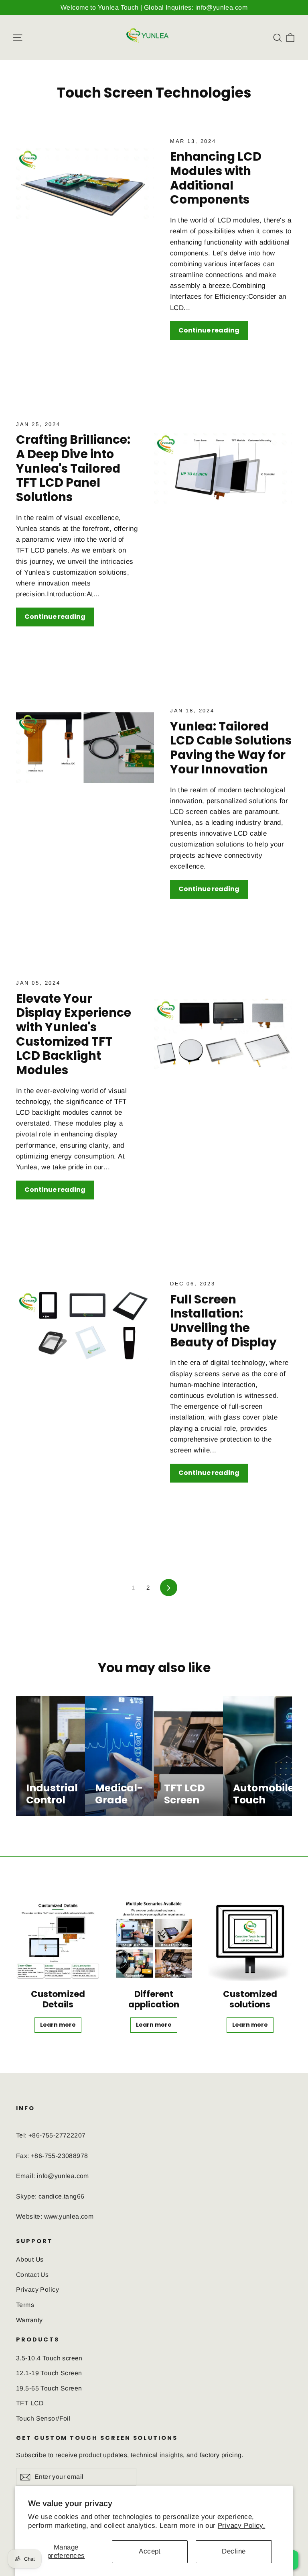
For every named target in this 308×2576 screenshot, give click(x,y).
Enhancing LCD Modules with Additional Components (216, 178)
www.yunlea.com (69, 2216)
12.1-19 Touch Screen (49, 2373)
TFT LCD (30, 2403)
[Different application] (154, 1939)
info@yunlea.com (63, 2176)
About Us (30, 2259)
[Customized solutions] (250, 1939)
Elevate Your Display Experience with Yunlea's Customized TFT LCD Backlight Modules (74, 1034)
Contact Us (32, 2275)
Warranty (29, 2320)
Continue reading (209, 330)
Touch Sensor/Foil (43, 2418)
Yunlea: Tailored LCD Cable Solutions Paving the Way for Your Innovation (231, 748)
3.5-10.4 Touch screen (49, 2358)
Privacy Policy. (241, 2526)
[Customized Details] (58, 1939)
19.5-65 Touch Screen (49, 2388)
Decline (234, 2551)
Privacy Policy (37, 2289)
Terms (25, 2305)
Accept (150, 2551)
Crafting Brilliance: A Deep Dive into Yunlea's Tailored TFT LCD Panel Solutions (73, 468)
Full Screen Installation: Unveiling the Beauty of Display (223, 1321)
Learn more (58, 2025)
